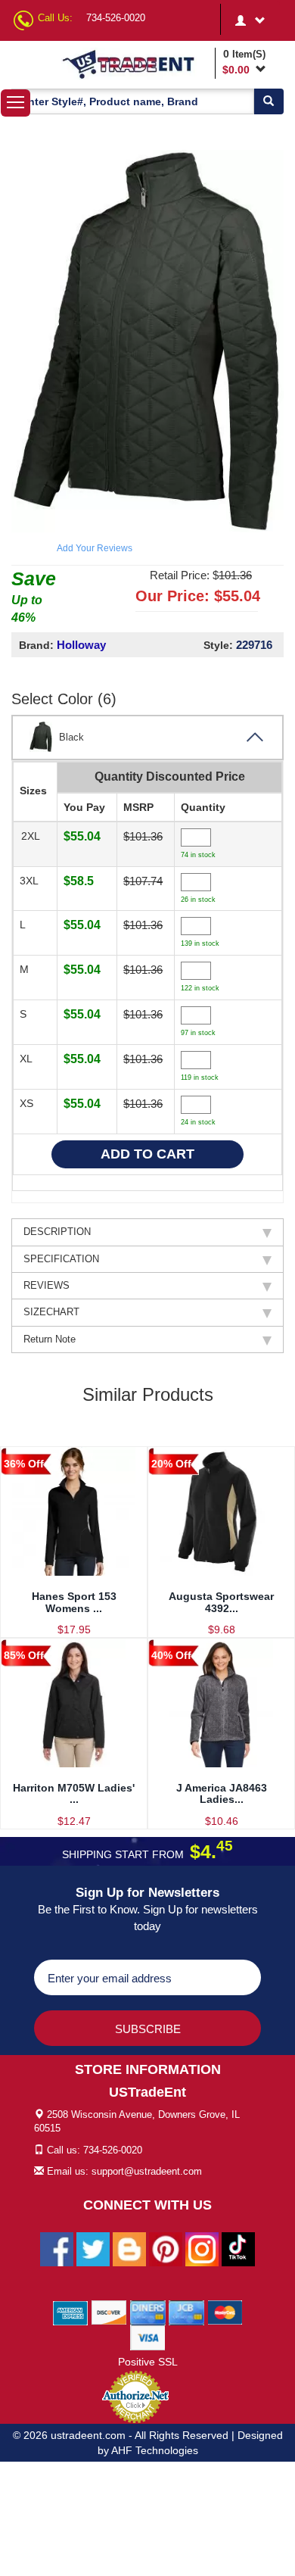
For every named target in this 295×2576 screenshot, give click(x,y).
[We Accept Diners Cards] (148, 2312)
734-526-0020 (116, 18)
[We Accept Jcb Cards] (186, 2312)
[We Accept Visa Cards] (148, 2337)
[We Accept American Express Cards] (71, 2312)
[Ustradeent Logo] (136, 64)
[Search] (269, 101)
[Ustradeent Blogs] (129, 2248)
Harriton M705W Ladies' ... (74, 1793)
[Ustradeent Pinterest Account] (166, 2248)
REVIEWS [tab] (47, 1285)
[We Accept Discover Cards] (109, 2312)
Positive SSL (148, 2362)
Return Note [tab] (50, 1339)
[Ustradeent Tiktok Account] (238, 2248)
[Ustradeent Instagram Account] (202, 2248)
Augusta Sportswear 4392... (221, 1602)
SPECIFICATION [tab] (61, 1259)
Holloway (81, 645)
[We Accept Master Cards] (225, 2312)
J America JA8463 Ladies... (222, 1793)
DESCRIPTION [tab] (57, 1232)
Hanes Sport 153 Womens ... (74, 1602)
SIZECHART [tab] (51, 1312)
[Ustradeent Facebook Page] (57, 2248)
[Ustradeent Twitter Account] (93, 2248)
